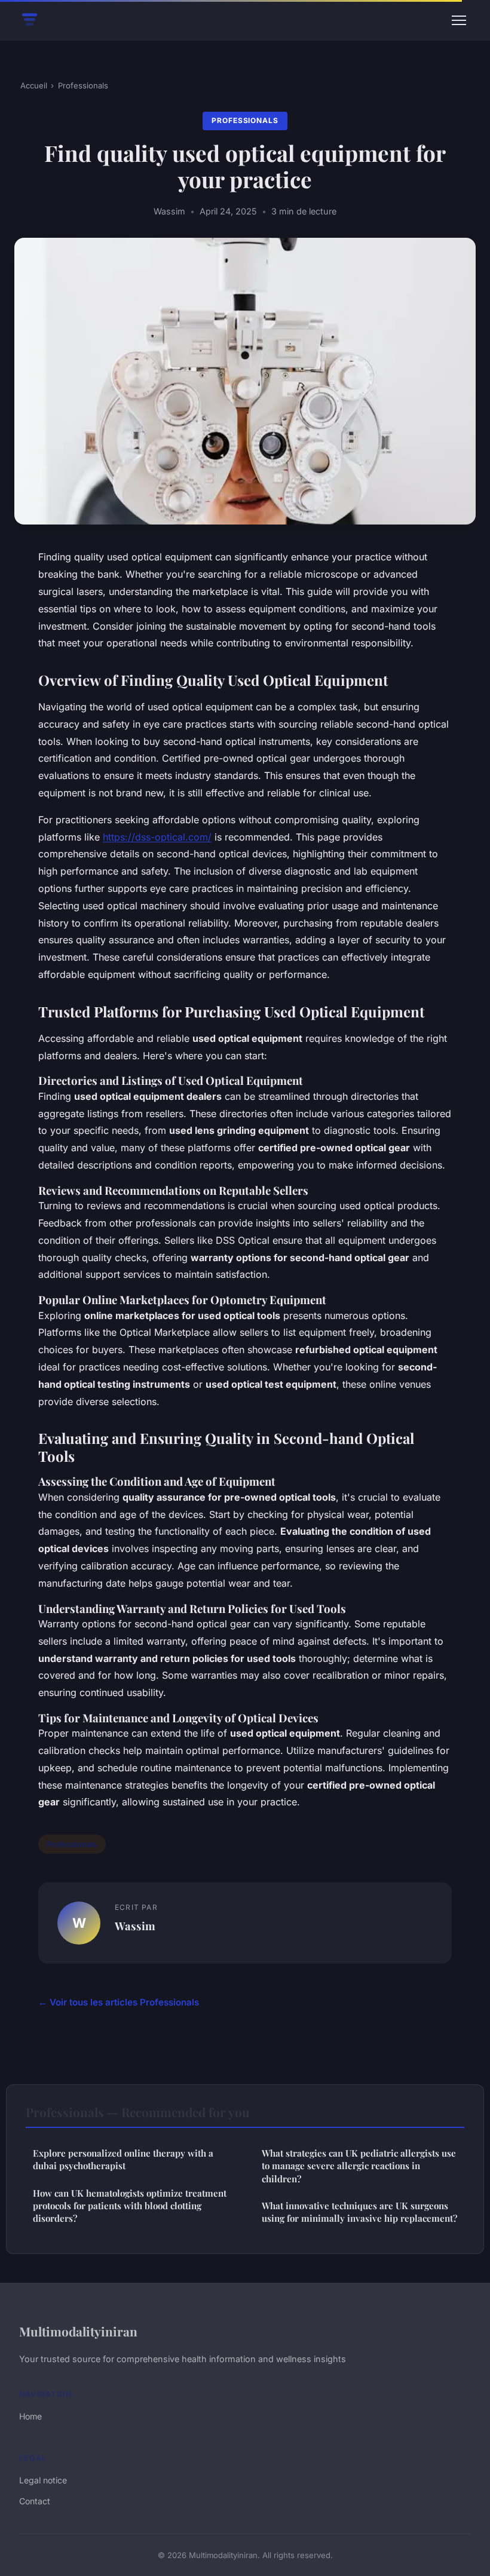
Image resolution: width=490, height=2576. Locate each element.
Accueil (34, 85)
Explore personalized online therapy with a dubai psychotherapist (123, 2159)
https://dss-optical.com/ (157, 837)
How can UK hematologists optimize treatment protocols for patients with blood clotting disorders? (130, 2206)
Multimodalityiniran (78, 2331)
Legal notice (43, 2480)
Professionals (83, 85)
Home (30, 2416)
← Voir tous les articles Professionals (119, 2002)
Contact (35, 2501)
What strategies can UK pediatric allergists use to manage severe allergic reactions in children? (359, 2166)
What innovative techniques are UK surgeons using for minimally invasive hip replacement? (359, 2212)
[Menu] (459, 20)
